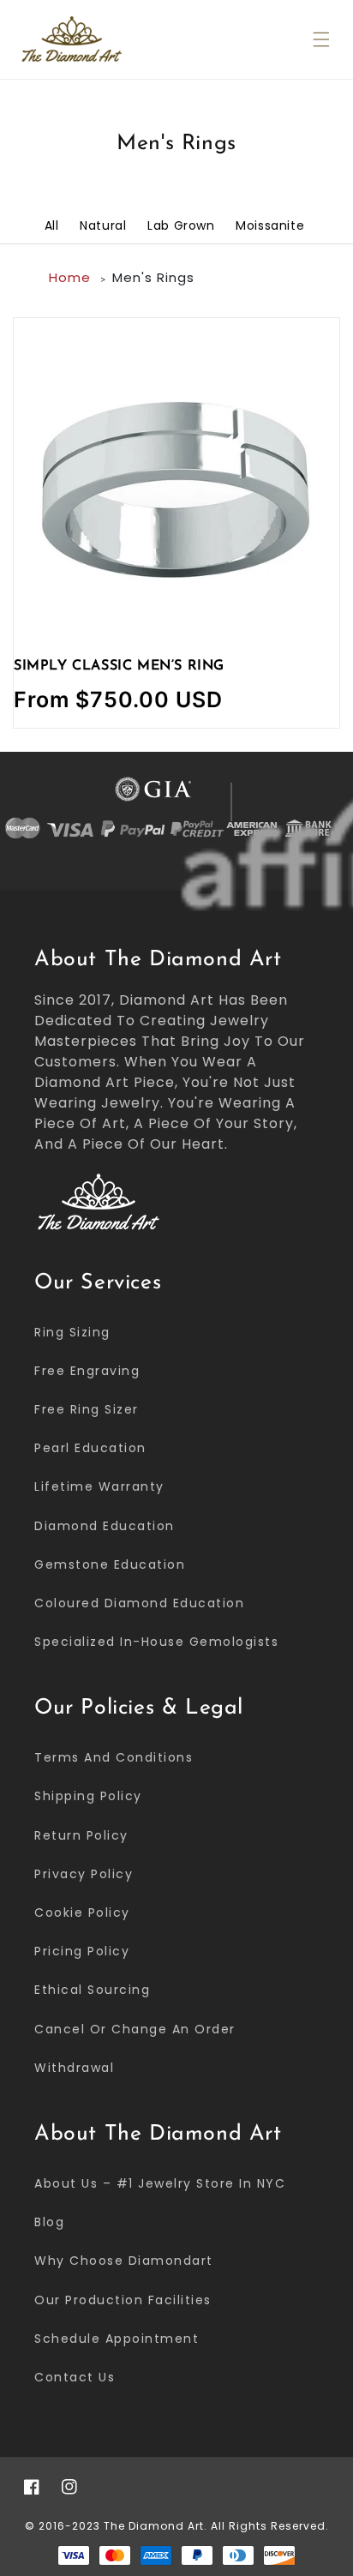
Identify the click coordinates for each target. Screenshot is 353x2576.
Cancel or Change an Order (135, 2029)
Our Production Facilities (123, 2300)
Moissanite (270, 225)
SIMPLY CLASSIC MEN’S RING (119, 666)
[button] (321, 39)
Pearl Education (90, 1448)
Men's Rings (153, 277)
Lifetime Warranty (99, 1486)
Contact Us (75, 2377)
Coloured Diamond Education (139, 1603)
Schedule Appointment (117, 2339)
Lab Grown (181, 225)
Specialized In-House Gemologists (156, 1642)
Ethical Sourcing (92, 1990)
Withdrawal (74, 2068)
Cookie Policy (82, 1912)
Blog (49, 2222)
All (52, 225)
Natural (103, 225)
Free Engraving (87, 1371)
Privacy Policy (84, 1874)
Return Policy (81, 1835)
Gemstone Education (110, 1564)
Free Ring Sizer (87, 1409)
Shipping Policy (88, 1796)
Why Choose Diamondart (124, 2261)
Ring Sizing (72, 1332)
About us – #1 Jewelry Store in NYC (160, 2183)
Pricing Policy (82, 1951)
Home (70, 277)
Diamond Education (105, 1526)
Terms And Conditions (114, 1757)
